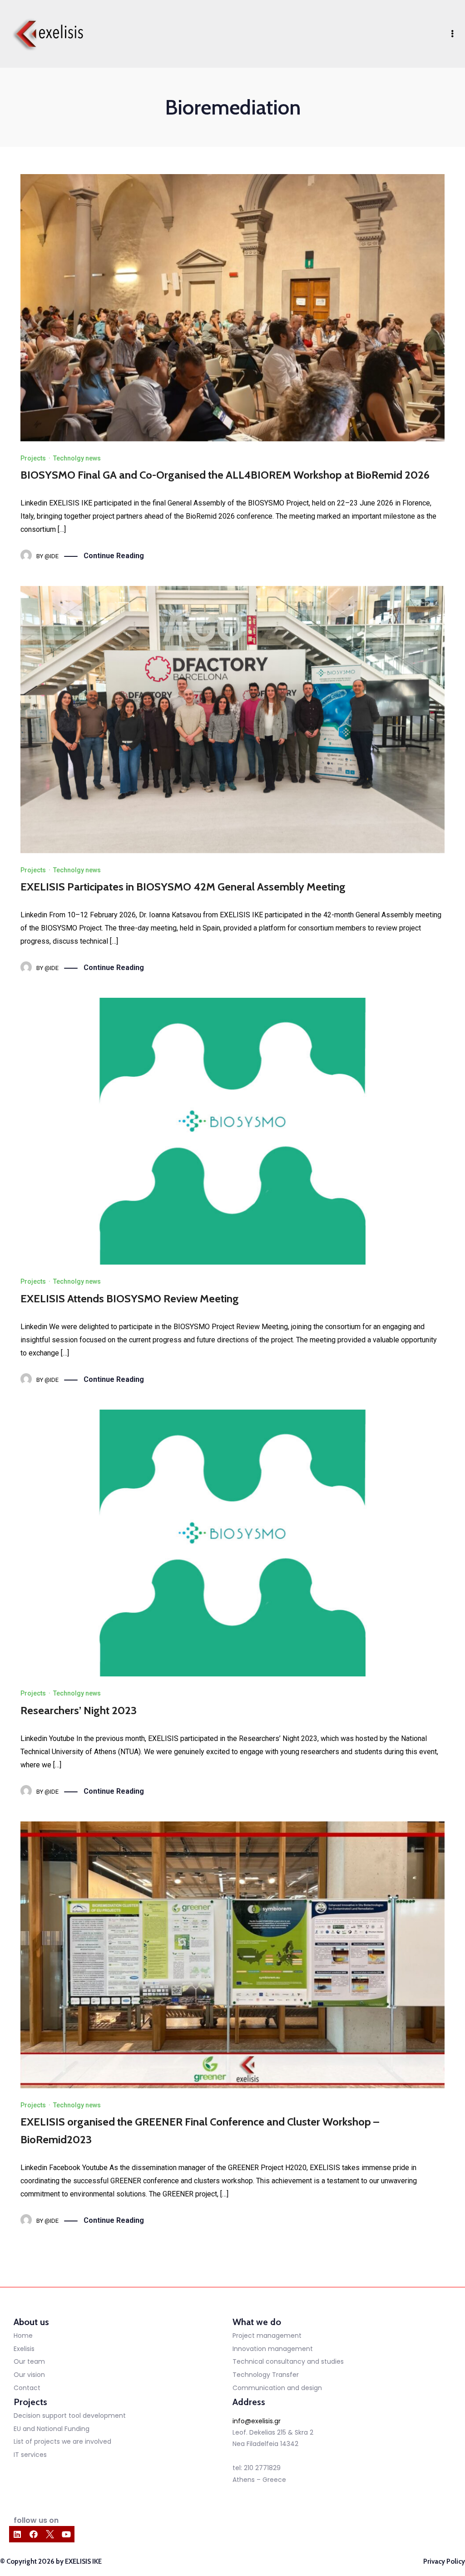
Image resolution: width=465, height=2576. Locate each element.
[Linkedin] (17, 2534)
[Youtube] (66, 2534)
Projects (33, 458)
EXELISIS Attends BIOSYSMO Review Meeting (130, 1298)
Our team (29, 2361)
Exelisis (24, 2349)
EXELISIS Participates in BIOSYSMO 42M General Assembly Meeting (183, 887)
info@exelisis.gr (257, 2421)
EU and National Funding (52, 2429)
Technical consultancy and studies (288, 2361)
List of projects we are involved (62, 2441)
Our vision (29, 2375)
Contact (27, 2388)
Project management (267, 2336)
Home (23, 2336)
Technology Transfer (266, 2375)
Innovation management (273, 2349)
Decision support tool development (70, 2416)
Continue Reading (114, 556)
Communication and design (277, 2388)
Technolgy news (77, 458)
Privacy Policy (444, 2561)
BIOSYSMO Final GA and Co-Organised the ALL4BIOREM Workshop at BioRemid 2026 (225, 475)
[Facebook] (34, 2534)
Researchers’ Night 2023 (79, 1710)
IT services (30, 2455)
